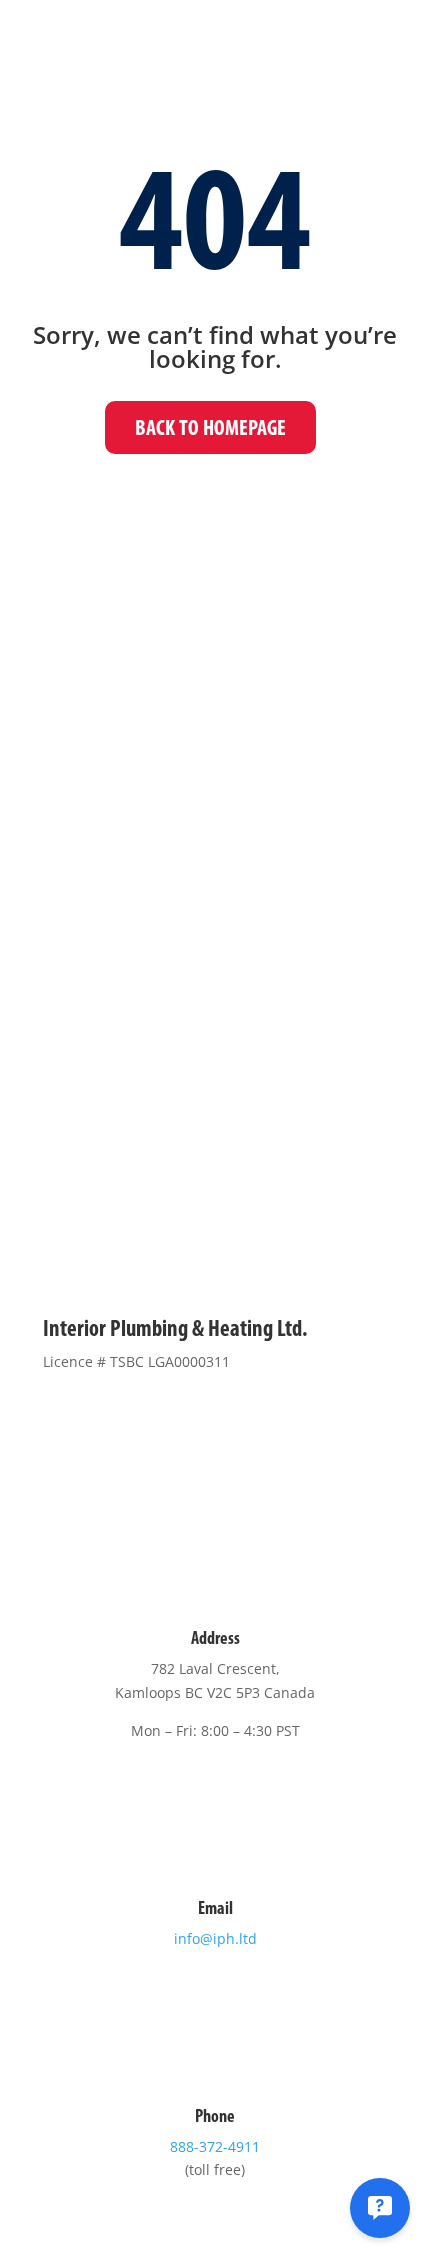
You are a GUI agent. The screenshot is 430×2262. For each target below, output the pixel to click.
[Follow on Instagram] (195, 1419)
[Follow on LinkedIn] (235, 1419)
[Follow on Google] (275, 1419)
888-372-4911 (215, 2146)
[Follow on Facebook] (155, 1419)
